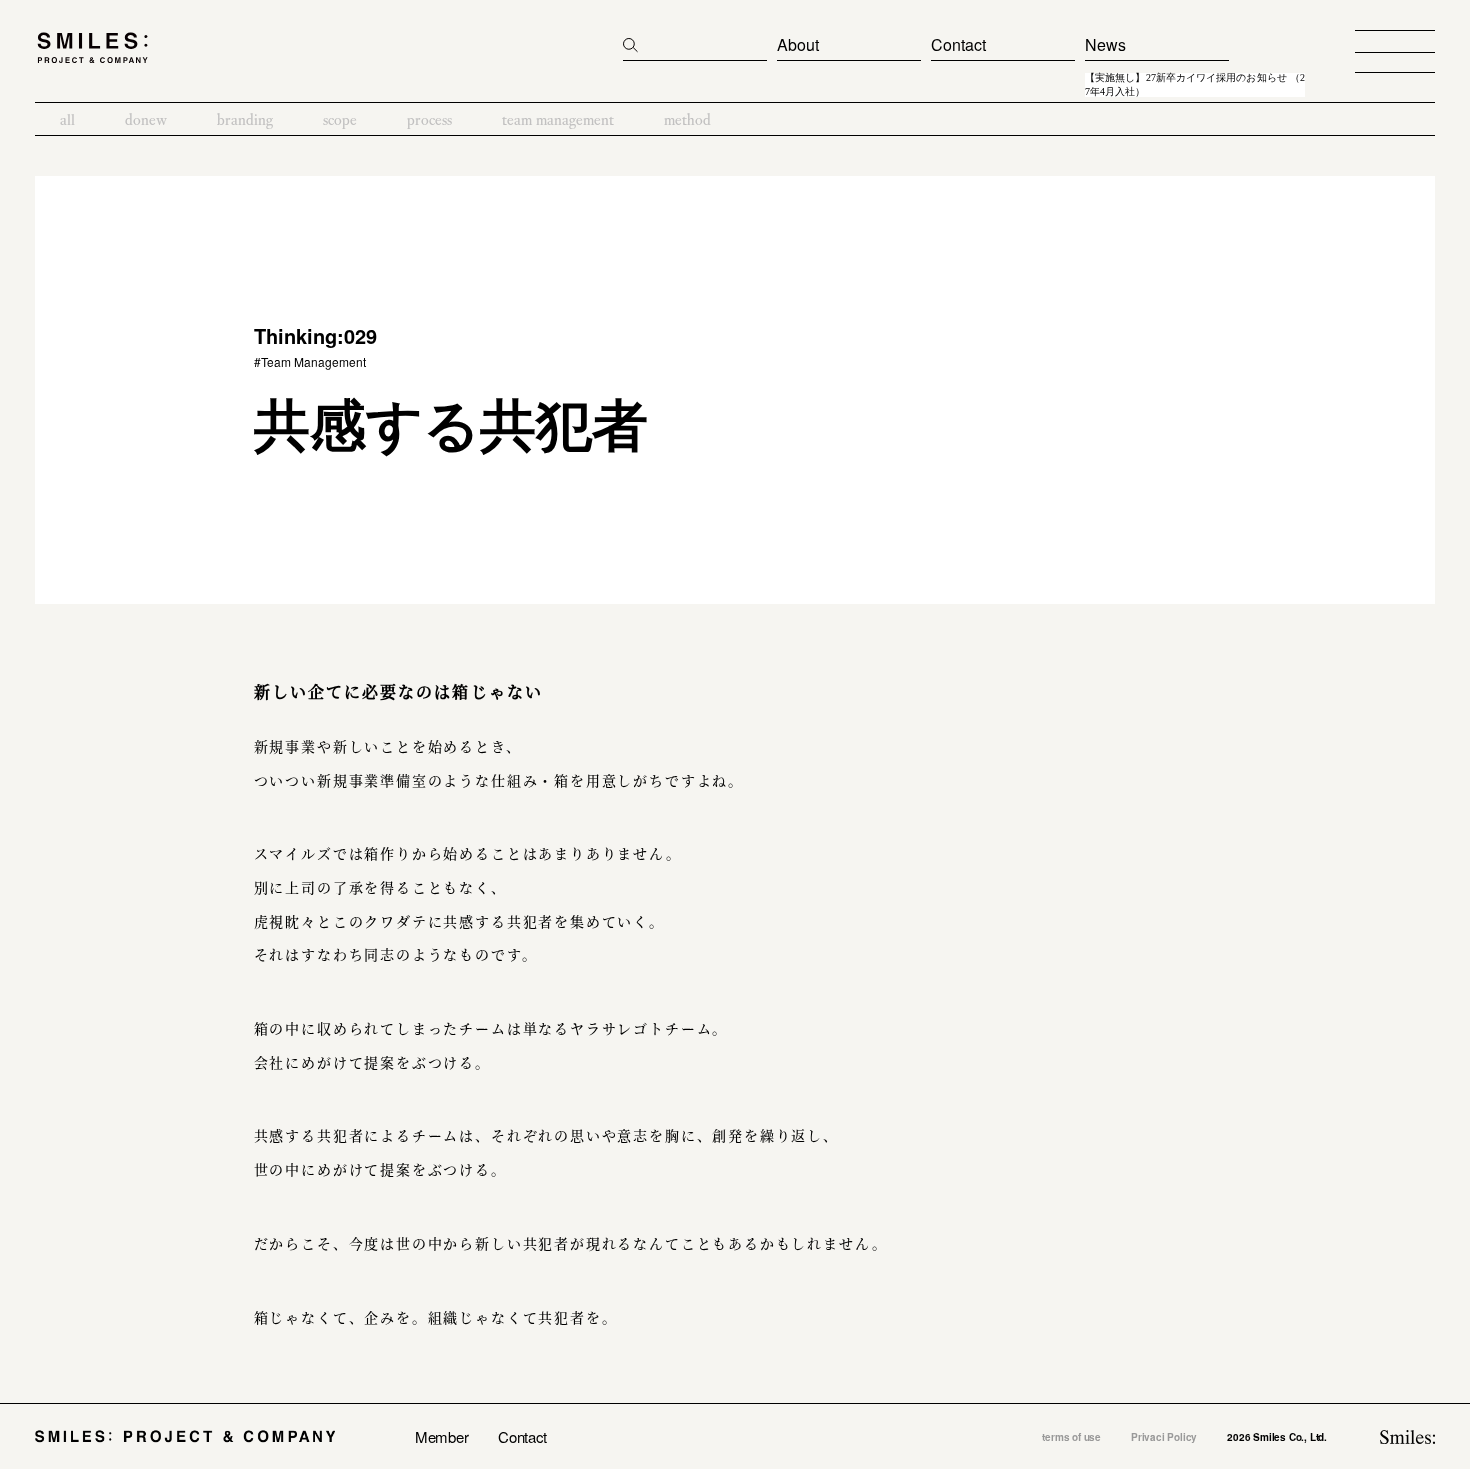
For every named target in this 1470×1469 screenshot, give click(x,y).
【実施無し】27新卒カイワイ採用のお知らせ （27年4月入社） (1195, 85)
